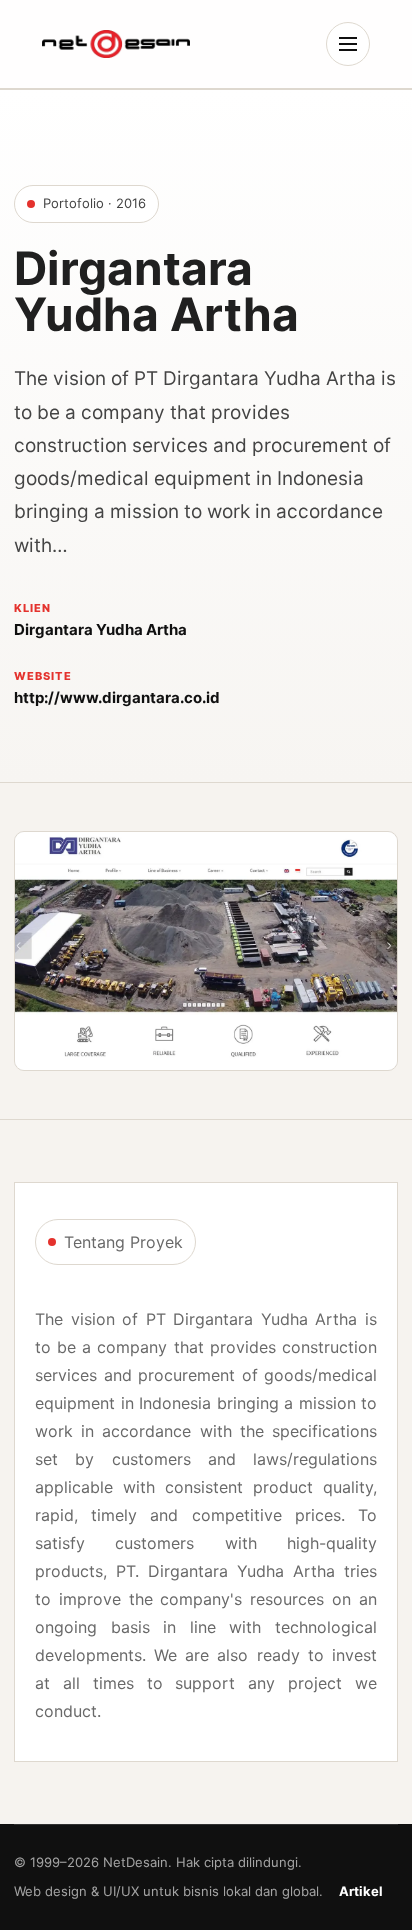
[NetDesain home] (116, 44)
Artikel (361, 1891)
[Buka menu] (348, 44)
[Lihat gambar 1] (206, 951)
